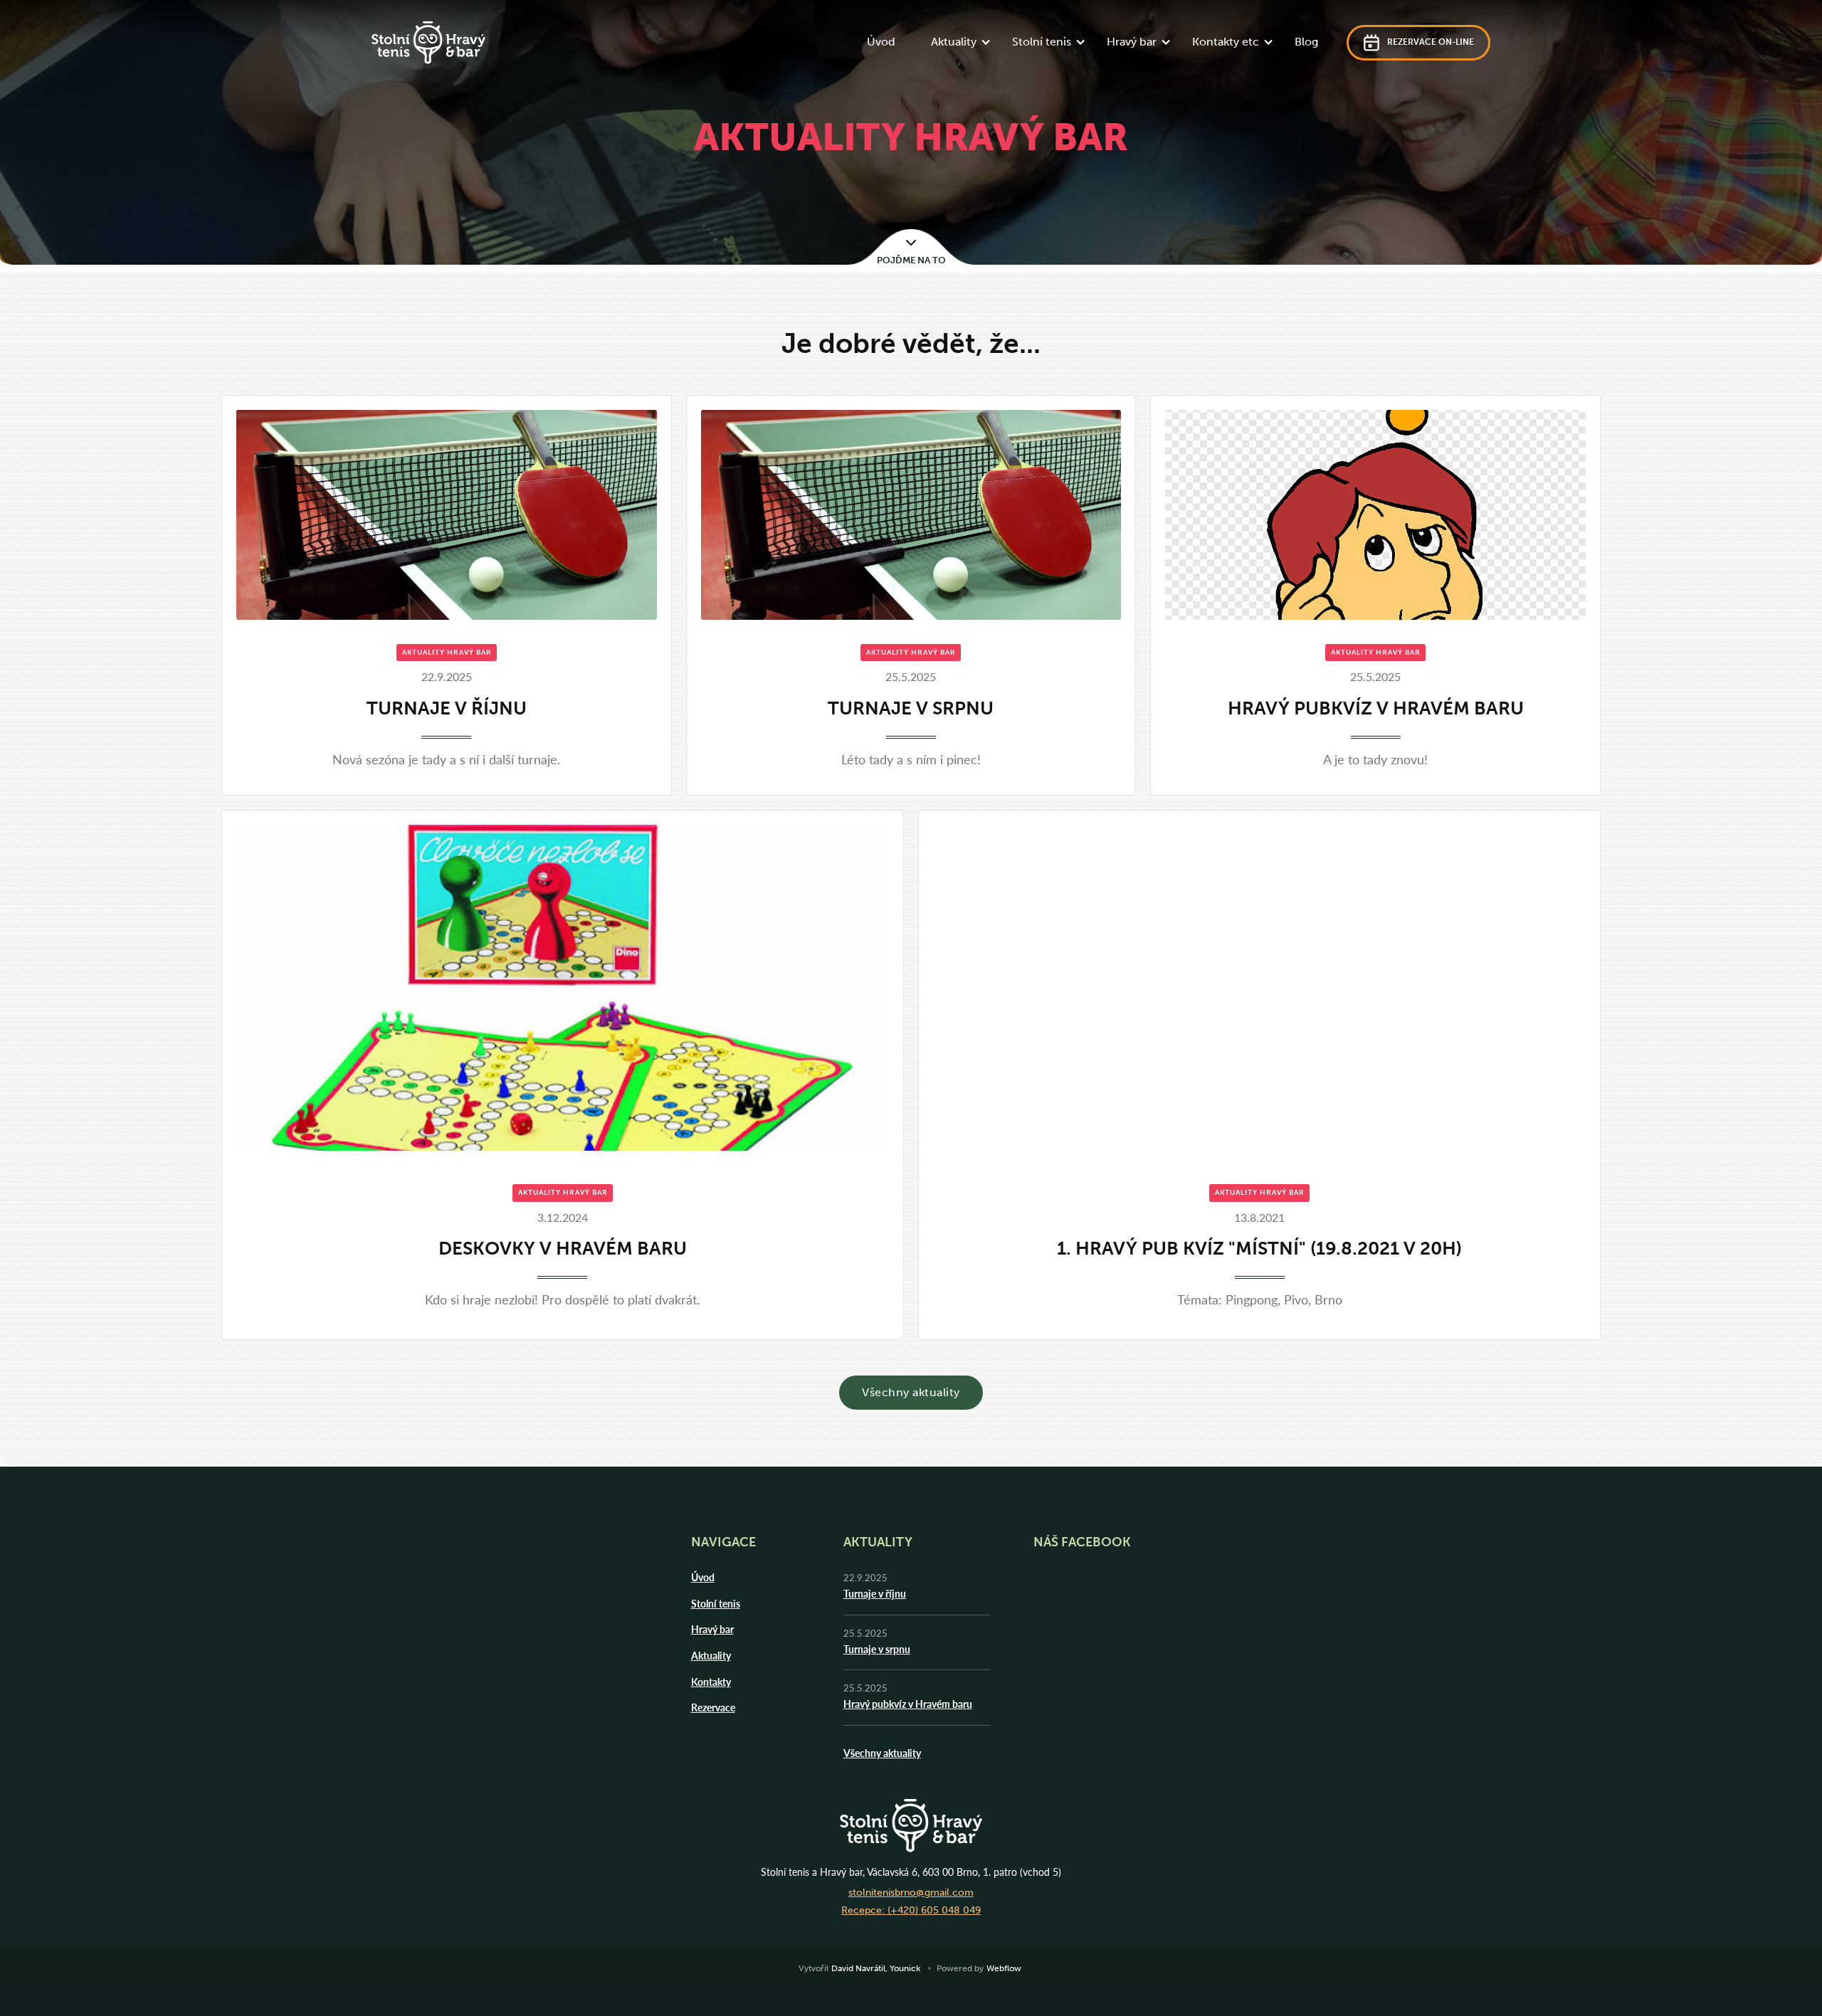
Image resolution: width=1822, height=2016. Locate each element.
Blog (1306, 42)
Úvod (881, 42)
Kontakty (711, 1682)
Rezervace (713, 1707)
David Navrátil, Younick (876, 1968)
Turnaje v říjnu (875, 1593)
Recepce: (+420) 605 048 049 (911, 1910)
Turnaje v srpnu (877, 1649)
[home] (428, 43)
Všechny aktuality (911, 1392)
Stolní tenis (716, 1603)
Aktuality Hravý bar (447, 653)
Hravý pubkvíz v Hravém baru (908, 1704)
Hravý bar (712, 1629)
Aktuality (711, 1655)
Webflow (1004, 1968)
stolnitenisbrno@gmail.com (911, 1893)
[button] (957, 43)
